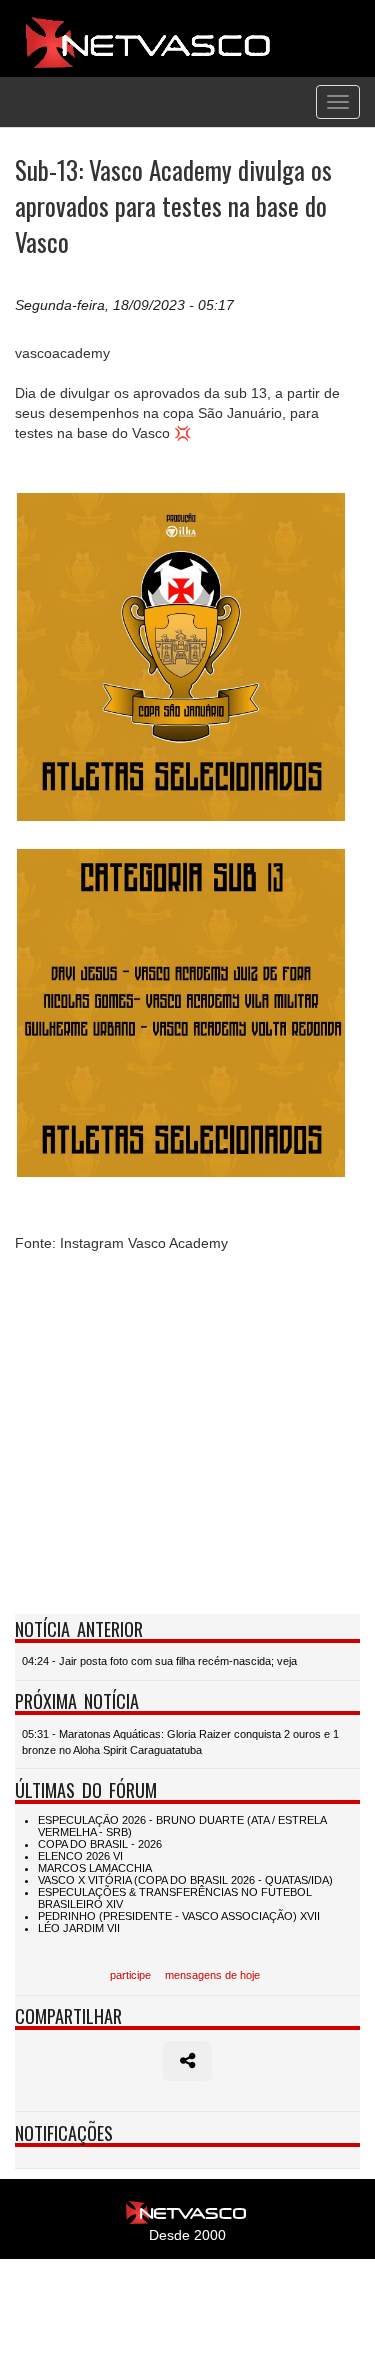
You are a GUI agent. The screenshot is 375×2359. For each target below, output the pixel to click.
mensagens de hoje (212, 1975)
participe (130, 1975)
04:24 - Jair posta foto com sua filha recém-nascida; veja (159, 1661)
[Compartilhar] (187, 2061)
